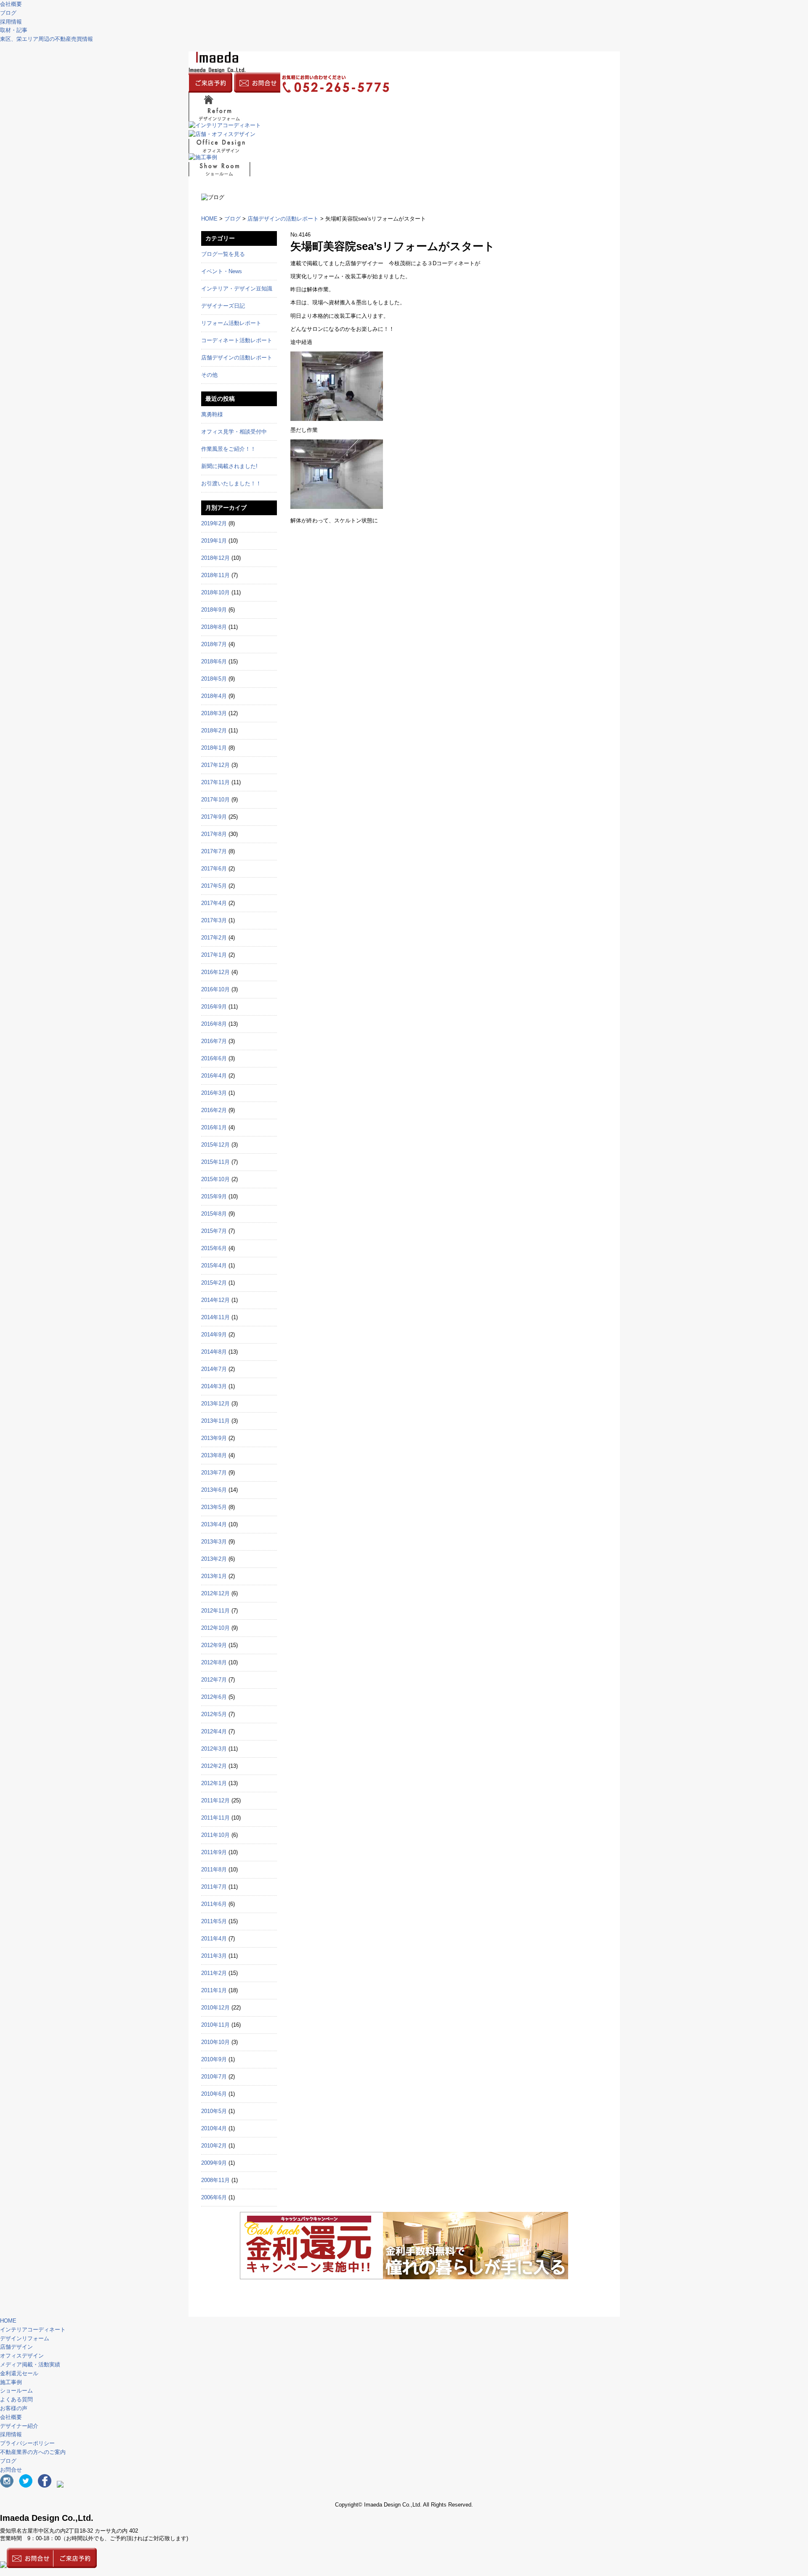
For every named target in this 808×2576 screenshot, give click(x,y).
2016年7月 (214, 1041)
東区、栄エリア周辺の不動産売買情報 (47, 39)
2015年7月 (214, 1231)
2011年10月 (215, 1835)
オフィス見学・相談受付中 (234, 432)
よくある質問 (16, 2399)
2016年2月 (214, 1110)
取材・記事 (14, 30)
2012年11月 (215, 1611)
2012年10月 (215, 1628)
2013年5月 (214, 1507)
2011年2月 (214, 1973)
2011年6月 (214, 1904)
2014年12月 (215, 1300)
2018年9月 (214, 610)
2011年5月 (214, 1921)
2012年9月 (214, 1645)
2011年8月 (214, 1869)
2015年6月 (214, 1248)
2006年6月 (214, 2197)
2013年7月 (214, 1473)
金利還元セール (19, 2373)
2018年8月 (214, 627)
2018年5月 (214, 679)
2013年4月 (214, 1524)
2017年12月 (215, 765)
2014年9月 (214, 1335)
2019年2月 (214, 523)
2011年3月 (214, 1956)
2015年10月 (215, 1179)
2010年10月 (215, 2042)
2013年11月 (215, 1421)
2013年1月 (214, 1576)
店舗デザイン (16, 2347)
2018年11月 (215, 575)
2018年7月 (214, 644)
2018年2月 (214, 730)
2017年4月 (214, 903)
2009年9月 (214, 2163)
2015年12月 (215, 1145)
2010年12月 (215, 2008)
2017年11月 (215, 782)
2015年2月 (214, 1283)
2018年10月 (215, 592)
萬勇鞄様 (212, 414)
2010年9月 (214, 2059)
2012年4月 (214, 1731)
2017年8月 (214, 834)
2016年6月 (214, 1058)
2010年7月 (214, 2077)
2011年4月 (214, 1939)
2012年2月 (214, 1766)
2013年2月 (214, 1559)
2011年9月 (214, 1852)
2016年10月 (215, 989)
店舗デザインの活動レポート (283, 219)
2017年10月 (215, 800)
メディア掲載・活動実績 (30, 2364)
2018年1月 (214, 748)
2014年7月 (214, 1369)
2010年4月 (214, 2128)
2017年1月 (214, 955)
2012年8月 (214, 1662)
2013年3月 (214, 1542)
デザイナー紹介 (19, 2426)
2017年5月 (214, 886)
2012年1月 (214, 1783)
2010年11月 (215, 2025)
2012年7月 (214, 1680)
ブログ (8, 13)
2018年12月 (215, 558)
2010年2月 (214, 2146)
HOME (209, 219)
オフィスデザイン (22, 2356)
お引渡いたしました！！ (231, 483)
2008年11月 (215, 2180)
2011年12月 (215, 1800)
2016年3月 (214, 1093)
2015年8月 (214, 1214)
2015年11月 (215, 1162)
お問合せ (11, 2470)
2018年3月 (214, 713)
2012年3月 (214, 1749)
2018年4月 (214, 696)
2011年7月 (214, 1887)
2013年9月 (214, 1438)
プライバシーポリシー (27, 2443)
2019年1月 (214, 541)
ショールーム (16, 2391)
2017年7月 (214, 851)
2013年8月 (214, 1455)
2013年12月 (215, 1404)
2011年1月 (214, 1990)
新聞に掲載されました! (229, 466)
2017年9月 (214, 817)
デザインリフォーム (25, 2338)
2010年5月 (214, 2111)
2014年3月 (214, 1386)
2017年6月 (214, 869)
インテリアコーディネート (33, 2330)
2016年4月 (214, 1076)
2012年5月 (214, 1714)
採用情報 (11, 2434)
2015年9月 (214, 1196)
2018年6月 (214, 661)
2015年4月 (214, 1265)
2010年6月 (214, 2094)
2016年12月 (215, 972)
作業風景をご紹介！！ (229, 449)
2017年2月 (214, 938)
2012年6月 (214, 1697)
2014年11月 (215, 1317)
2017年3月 (214, 920)
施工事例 (11, 2382)
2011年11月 (215, 1818)
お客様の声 (14, 2408)
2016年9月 (214, 1007)
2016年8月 (214, 1024)
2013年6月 (214, 1490)
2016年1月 (214, 1127)
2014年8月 (214, 1352)
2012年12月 (215, 1593)
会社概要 (11, 4)
